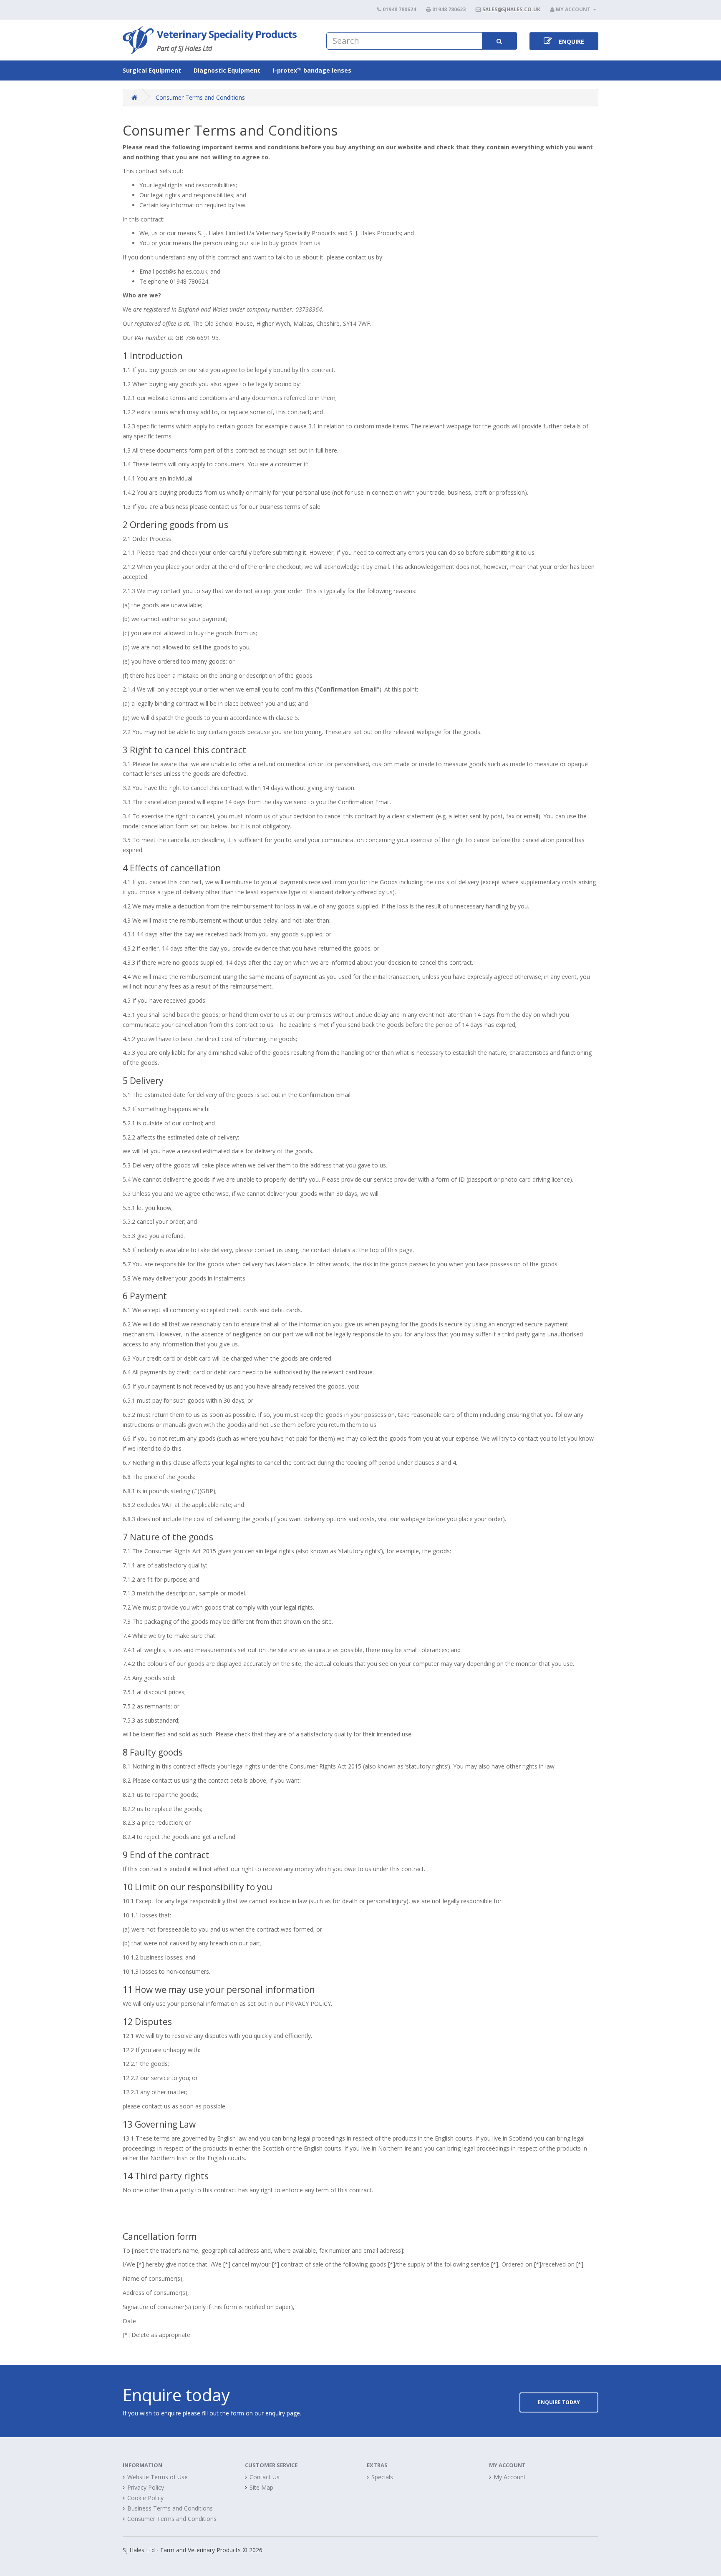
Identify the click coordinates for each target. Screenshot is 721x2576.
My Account (510, 2477)
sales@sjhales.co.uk (511, 9)
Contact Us (265, 2477)
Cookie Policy (145, 2498)
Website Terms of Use (158, 2477)
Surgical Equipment (152, 70)
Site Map (261, 2487)
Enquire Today (559, 2402)
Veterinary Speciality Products (227, 34)
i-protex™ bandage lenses (312, 70)
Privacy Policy (146, 2487)
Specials (382, 2477)
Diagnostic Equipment (227, 70)
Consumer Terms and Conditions (200, 97)
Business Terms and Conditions (170, 2508)
